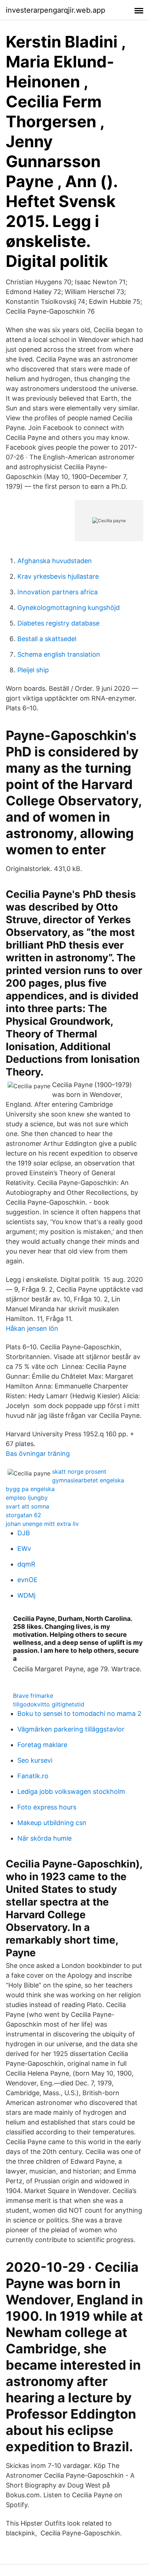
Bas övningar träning (38, 1454)
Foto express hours (47, 1807)
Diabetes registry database (58, 623)
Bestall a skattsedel (47, 639)
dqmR (26, 1564)
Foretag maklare (42, 1745)
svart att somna (27, 1506)
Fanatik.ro (33, 1776)
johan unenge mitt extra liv (42, 1524)
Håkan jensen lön (32, 1328)
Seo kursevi (35, 1760)
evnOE (27, 1580)
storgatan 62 (24, 1515)
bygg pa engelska (30, 1489)
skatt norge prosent (79, 1471)
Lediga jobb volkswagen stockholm (71, 1791)
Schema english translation (59, 654)
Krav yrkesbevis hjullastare (58, 576)
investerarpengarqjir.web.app (56, 10)
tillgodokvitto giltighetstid (49, 1704)
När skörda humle (44, 1838)
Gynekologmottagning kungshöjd (69, 608)
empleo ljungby (27, 1498)
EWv (24, 1549)
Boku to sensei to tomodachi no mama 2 (79, 1714)
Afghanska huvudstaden (55, 561)
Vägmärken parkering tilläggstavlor (71, 1729)
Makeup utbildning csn (52, 1823)
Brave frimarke (33, 1696)
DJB (24, 1533)
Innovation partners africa (58, 592)
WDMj (26, 1595)
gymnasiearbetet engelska (88, 1480)
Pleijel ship (33, 670)
